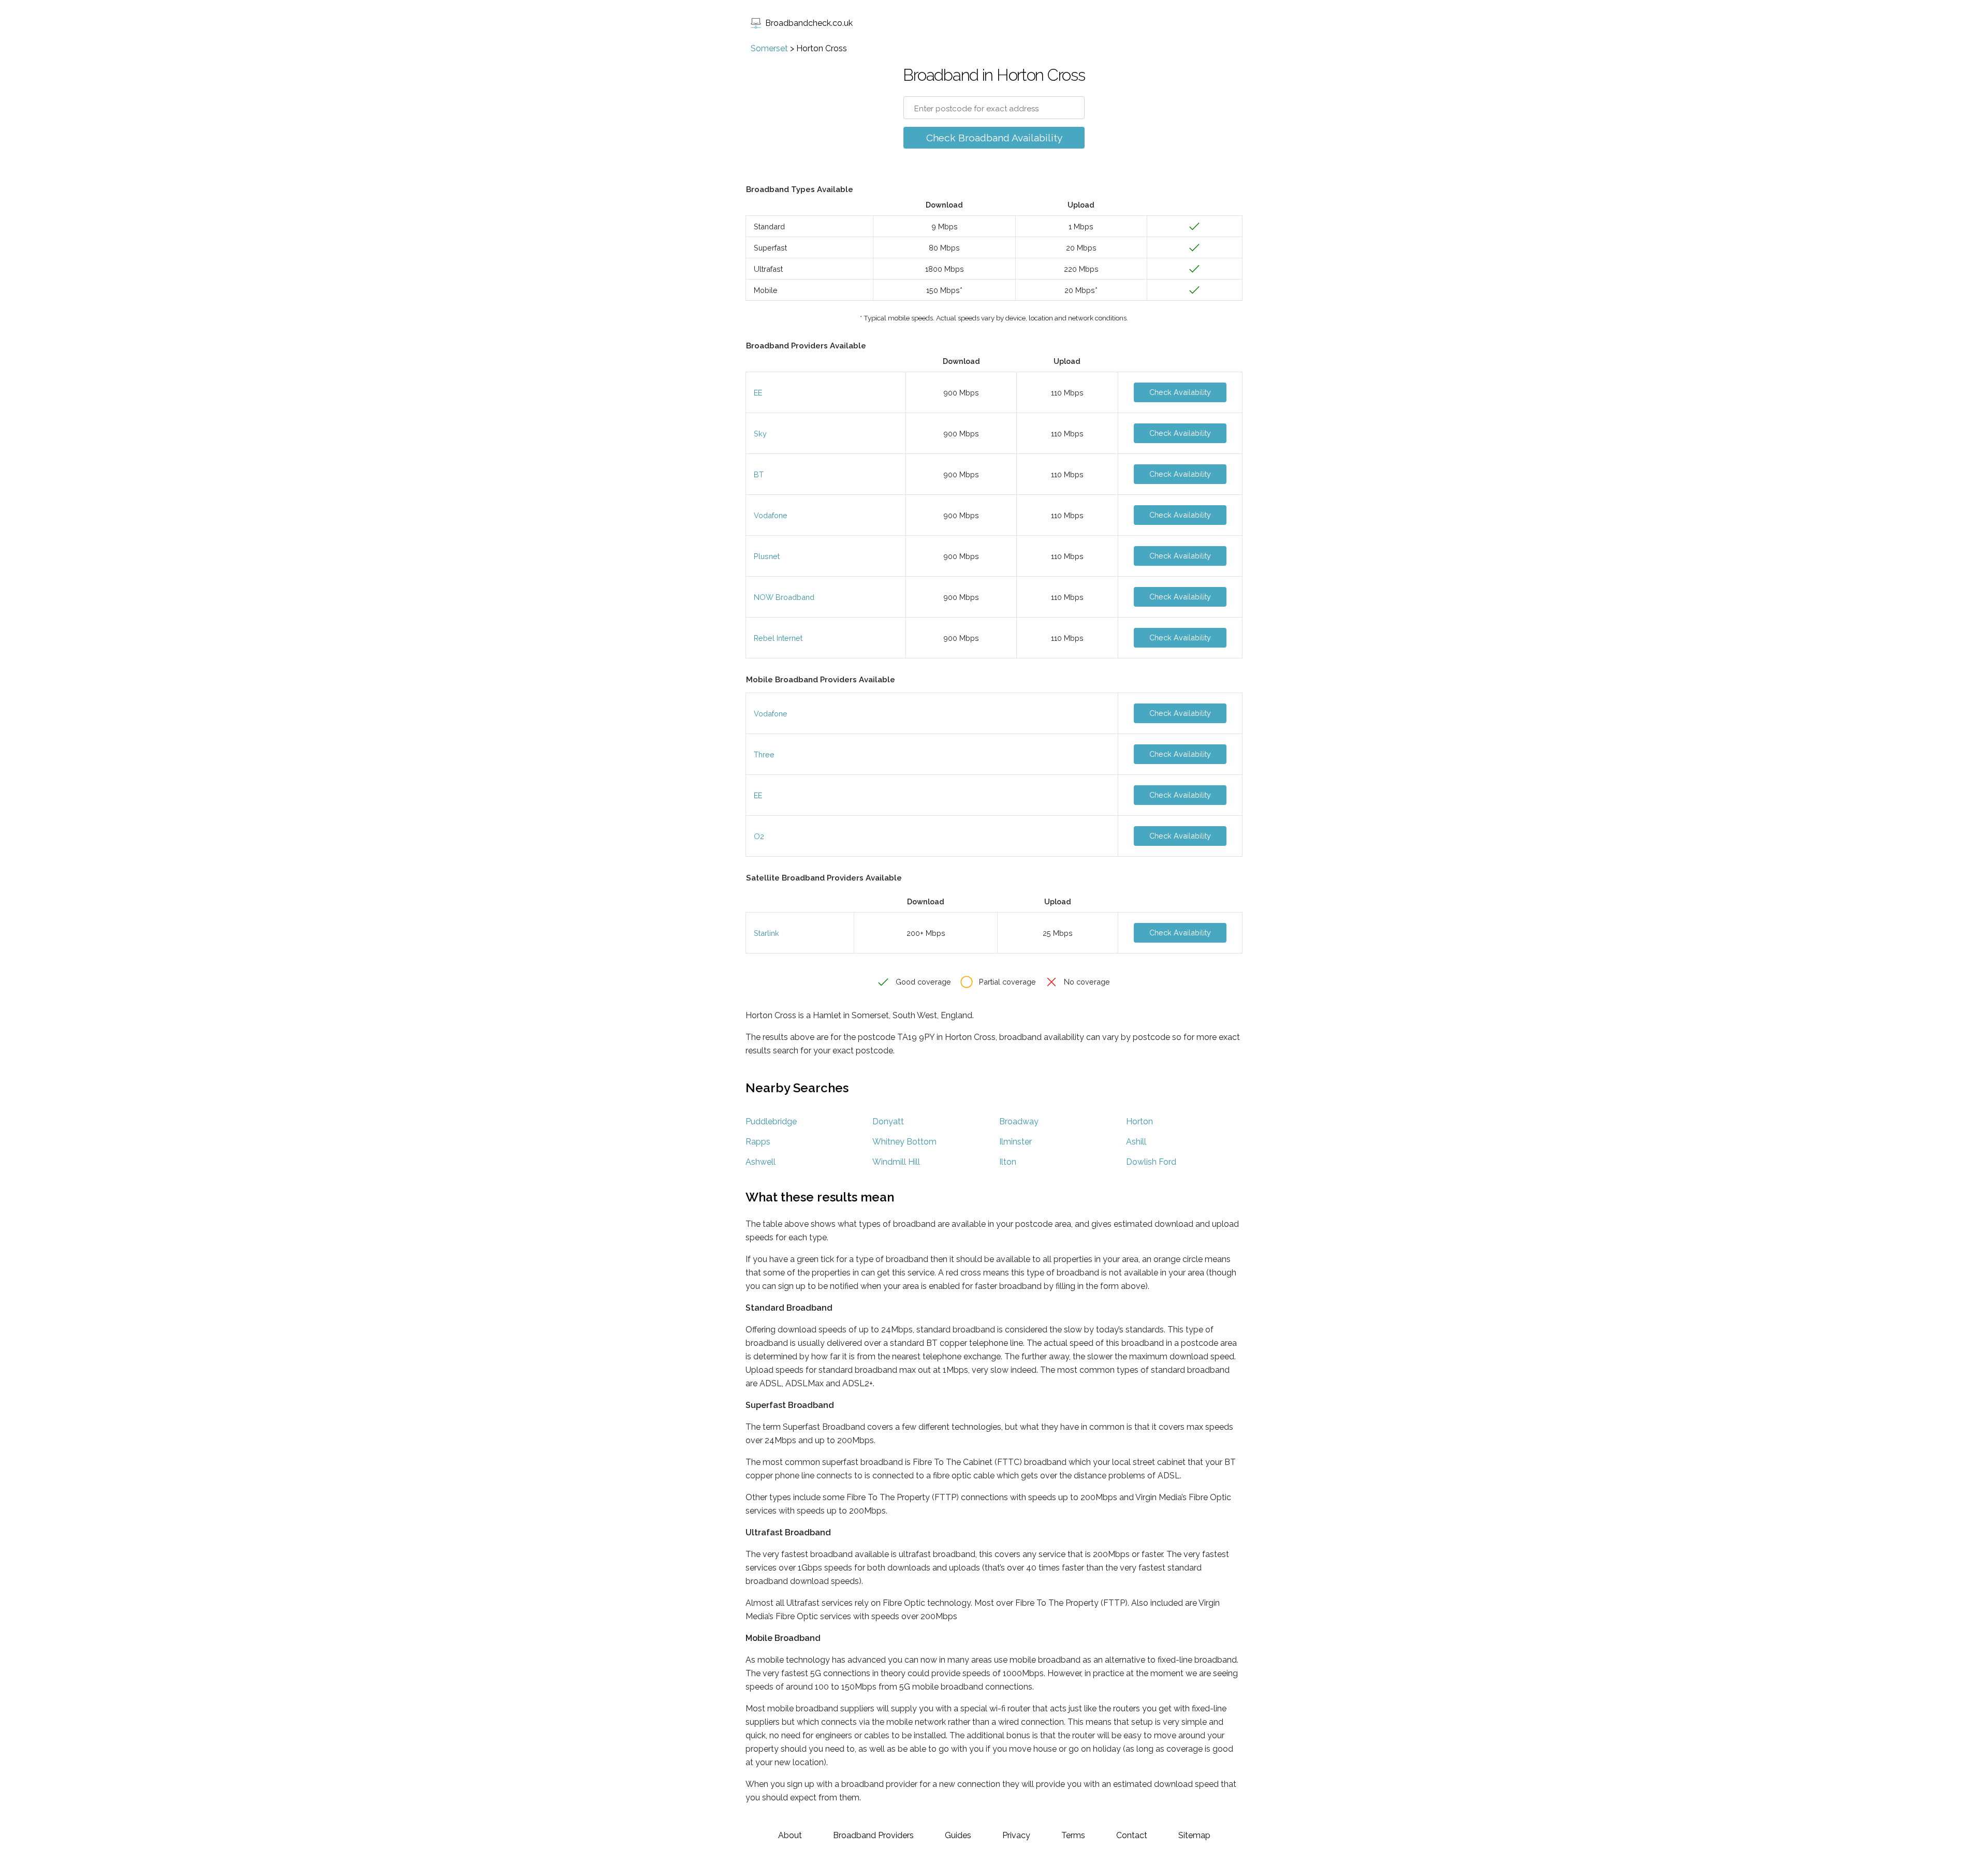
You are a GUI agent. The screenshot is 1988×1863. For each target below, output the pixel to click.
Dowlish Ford (1151, 1162)
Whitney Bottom (904, 1142)
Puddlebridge (771, 1121)
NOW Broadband (784, 597)
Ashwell (761, 1162)
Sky (760, 434)
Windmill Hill (896, 1162)
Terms (1073, 1835)
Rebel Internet (778, 638)
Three (764, 754)
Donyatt (888, 1121)
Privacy (1016, 1835)
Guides (958, 1835)
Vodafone (771, 515)
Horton (1139, 1121)
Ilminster (1015, 1142)
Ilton (1008, 1162)
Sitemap (1194, 1835)
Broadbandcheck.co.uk (809, 23)
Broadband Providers (873, 1835)
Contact (1132, 1835)
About (790, 1835)
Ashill (1136, 1142)
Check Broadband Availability (994, 138)
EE (758, 393)
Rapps (758, 1142)
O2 (759, 836)
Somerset (769, 48)
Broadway (1019, 1121)
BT (759, 474)
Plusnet (767, 556)
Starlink (766, 933)
